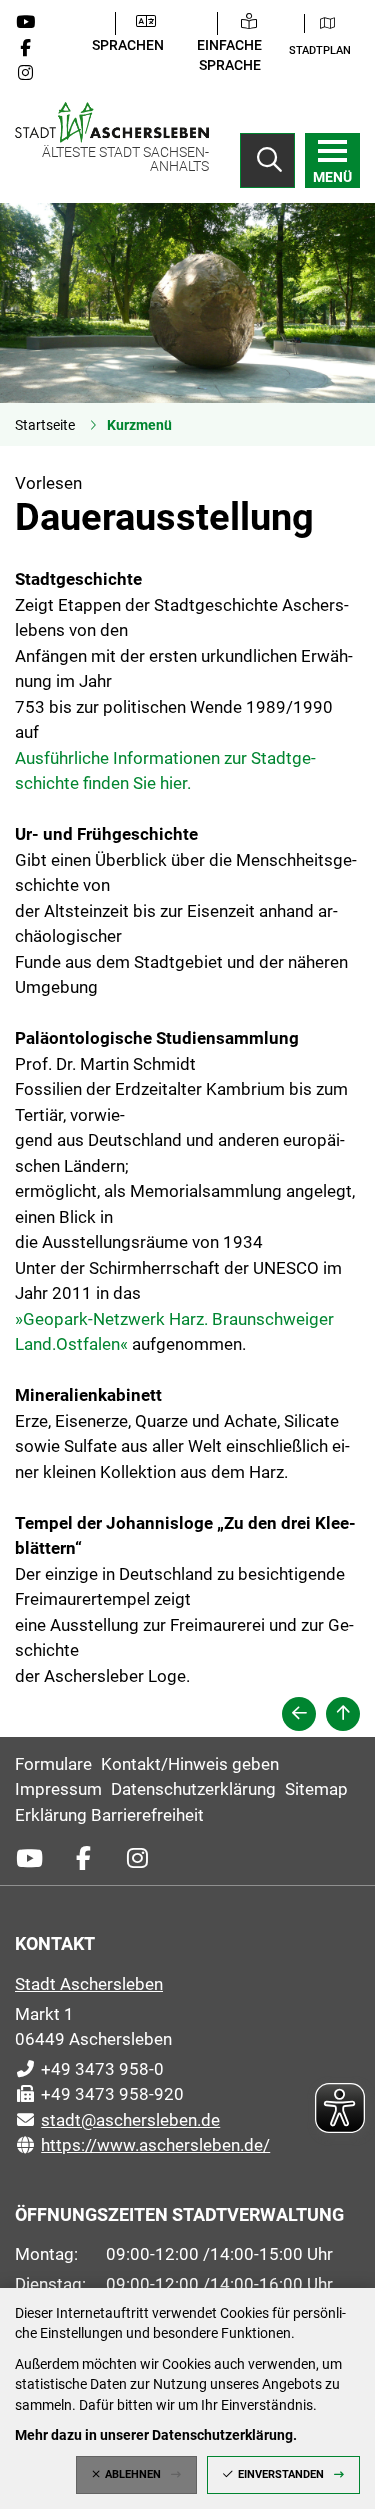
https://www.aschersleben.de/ (142, 2145)
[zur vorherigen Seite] (299, 1714)
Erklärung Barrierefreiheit (109, 1815)
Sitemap (316, 1789)
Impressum (58, 1789)
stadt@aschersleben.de (117, 2120)
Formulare (53, 1764)
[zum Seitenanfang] (343, 1714)
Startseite (45, 425)
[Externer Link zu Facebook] (33, 48)
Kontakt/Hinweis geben (190, 1764)
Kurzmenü (139, 425)
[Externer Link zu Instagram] (33, 73)
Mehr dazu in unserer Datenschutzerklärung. (156, 2435)
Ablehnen (133, 2474)
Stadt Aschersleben (89, 1984)
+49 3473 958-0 (89, 2069)
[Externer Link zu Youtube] (33, 22)
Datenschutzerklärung (193, 1789)
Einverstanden (281, 2474)
